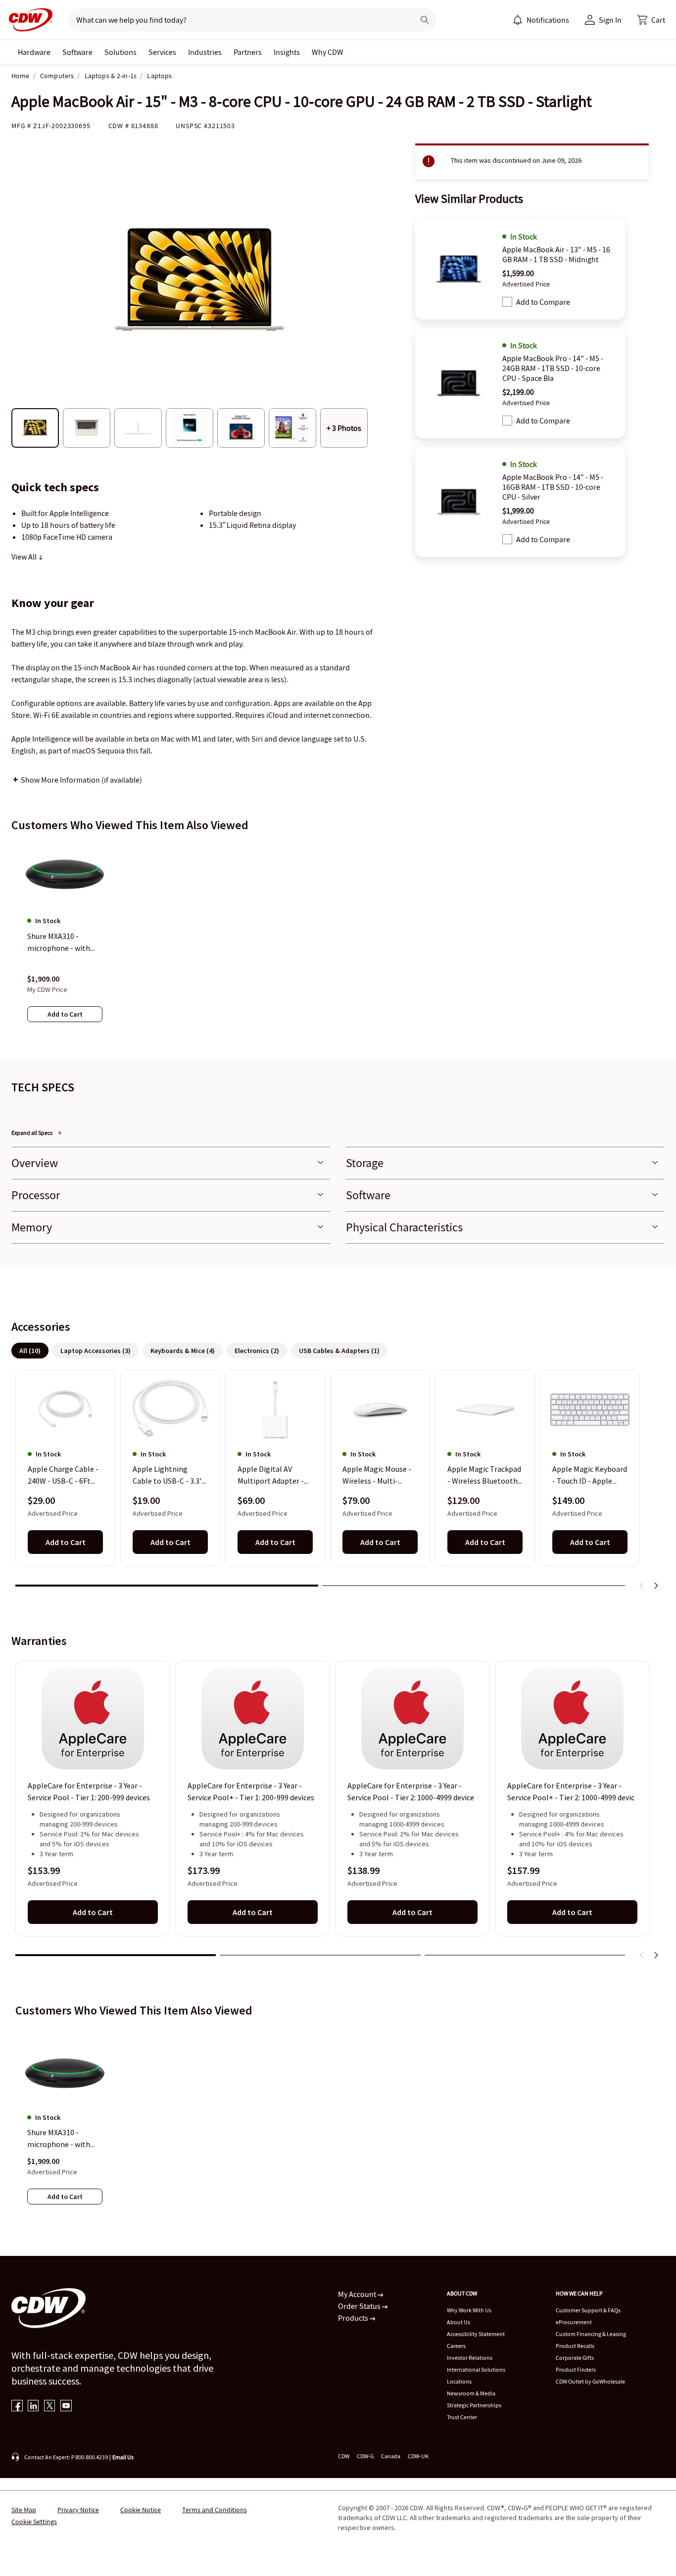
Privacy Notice (78, 2510)
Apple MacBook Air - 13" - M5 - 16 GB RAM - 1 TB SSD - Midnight (556, 254)
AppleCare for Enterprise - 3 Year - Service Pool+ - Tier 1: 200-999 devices (251, 1791)
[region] (338, 941)
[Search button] (425, 20)
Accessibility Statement (476, 2334)
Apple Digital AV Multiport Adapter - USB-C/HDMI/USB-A (271, 1476)
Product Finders (576, 2369)
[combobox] (237, 20)
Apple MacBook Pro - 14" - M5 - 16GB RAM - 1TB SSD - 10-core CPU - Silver (553, 487)
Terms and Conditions (215, 2510)
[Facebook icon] (17, 2407)
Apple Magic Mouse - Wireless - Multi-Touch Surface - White (379, 1476)
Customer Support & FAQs (588, 2310)
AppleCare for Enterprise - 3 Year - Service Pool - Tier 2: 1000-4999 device (411, 1791)
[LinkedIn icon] (33, 2407)
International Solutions (476, 2369)
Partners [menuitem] (248, 52)
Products (354, 2318)
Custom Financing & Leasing (591, 2334)
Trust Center (462, 2417)
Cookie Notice (141, 2510)
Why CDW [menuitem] (328, 52)
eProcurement (574, 2322)
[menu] (541, 20)
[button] (651, 20)
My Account (358, 2294)
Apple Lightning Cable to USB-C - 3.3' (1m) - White (167, 1476)
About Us (459, 2322)
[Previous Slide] (642, 1586)
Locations (459, 2381)
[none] (34, 52)
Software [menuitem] (77, 52)
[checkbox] (507, 302)
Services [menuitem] (162, 52)
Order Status (360, 2306)
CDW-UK (418, 2456)
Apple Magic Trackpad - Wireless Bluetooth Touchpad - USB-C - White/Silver (484, 1476)
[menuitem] (518, 20)
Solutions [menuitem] (121, 52)
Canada (391, 2456)
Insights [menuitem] (287, 52)
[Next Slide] (656, 1586)
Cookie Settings (34, 2522)
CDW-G (365, 2456)
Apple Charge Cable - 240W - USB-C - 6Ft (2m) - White (63, 1476)
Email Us (123, 2457)
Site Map (24, 2510)
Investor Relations (470, 2358)
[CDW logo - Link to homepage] (28, 20)
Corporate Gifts (575, 2358)
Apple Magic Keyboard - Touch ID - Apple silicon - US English (590, 1476)
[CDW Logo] (28, 20)
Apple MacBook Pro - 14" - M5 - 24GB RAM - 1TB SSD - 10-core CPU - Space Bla (553, 368)
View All (25, 557)
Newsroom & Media (471, 2393)
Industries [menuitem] (205, 52)
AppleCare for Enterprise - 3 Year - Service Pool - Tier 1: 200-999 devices (89, 1791)
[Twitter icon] (50, 2407)
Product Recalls (575, 2346)
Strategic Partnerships (474, 2405)
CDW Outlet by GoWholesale (590, 2381)
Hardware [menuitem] (34, 52)
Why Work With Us (469, 2310)
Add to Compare (543, 302)
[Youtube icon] (66, 2407)
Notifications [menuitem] (548, 20)
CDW (344, 2456)
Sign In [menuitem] (610, 20)
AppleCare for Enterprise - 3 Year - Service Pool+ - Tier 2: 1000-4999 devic (571, 1791)
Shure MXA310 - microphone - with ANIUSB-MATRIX (59, 2139)
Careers (456, 2346)
